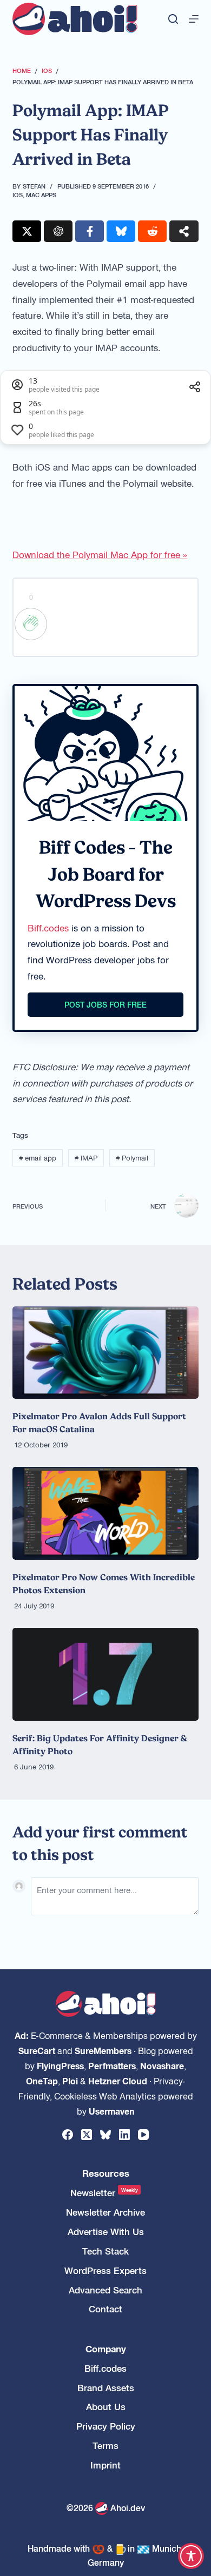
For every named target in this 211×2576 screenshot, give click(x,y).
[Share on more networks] (184, 231)
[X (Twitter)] (87, 2135)
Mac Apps (41, 194)
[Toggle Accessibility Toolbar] (191, 2556)
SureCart (37, 2050)
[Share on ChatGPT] (58, 231)
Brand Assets (106, 2388)
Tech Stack (105, 2251)
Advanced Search (105, 2290)
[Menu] (194, 19)
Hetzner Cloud (118, 2081)
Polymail (132, 1158)
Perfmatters (112, 2065)
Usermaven (112, 2111)
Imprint (105, 2465)
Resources (106, 2173)
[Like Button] (31, 624)
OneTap (42, 2081)
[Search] (173, 19)
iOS (18, 194)
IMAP (86, 1158)
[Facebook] (68, 2135)
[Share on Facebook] (90, 231)
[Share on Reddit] (152, 231)
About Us (106, 2407)
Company (106, 2349)
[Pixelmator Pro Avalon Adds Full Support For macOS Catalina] (105, 1353)
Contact (105, 2309)
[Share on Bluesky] (121, 231)
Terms (105, 2446)
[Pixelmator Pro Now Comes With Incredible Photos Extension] (105, 1513)
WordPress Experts (105, 2270)
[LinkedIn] (124, 2135)
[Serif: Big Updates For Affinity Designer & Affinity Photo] (105, 1674)
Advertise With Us (106, 2232)
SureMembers (103, 2050)
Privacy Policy (106, 2426)
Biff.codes (48, 928)
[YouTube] (143, 2135)
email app (38, 1158)
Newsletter (104, 2193)
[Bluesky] (105, 2135)
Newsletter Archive (105, 2212)
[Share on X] (27, 231)
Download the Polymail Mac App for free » (100, 554)
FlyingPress (60, 2065)
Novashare (162, 2065)
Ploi (70, 2081)
